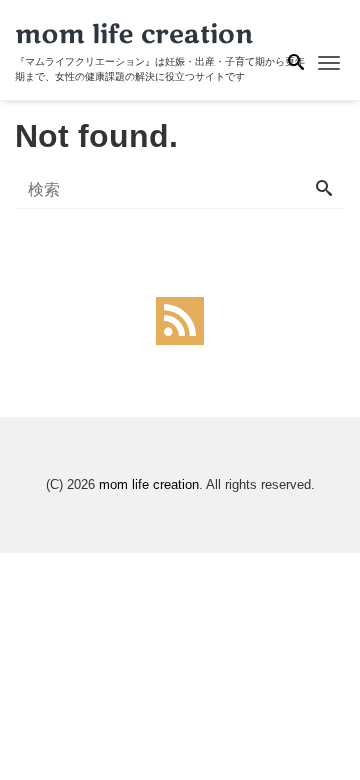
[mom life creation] (135, 33)
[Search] (324, 190)
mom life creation (149, 484)
